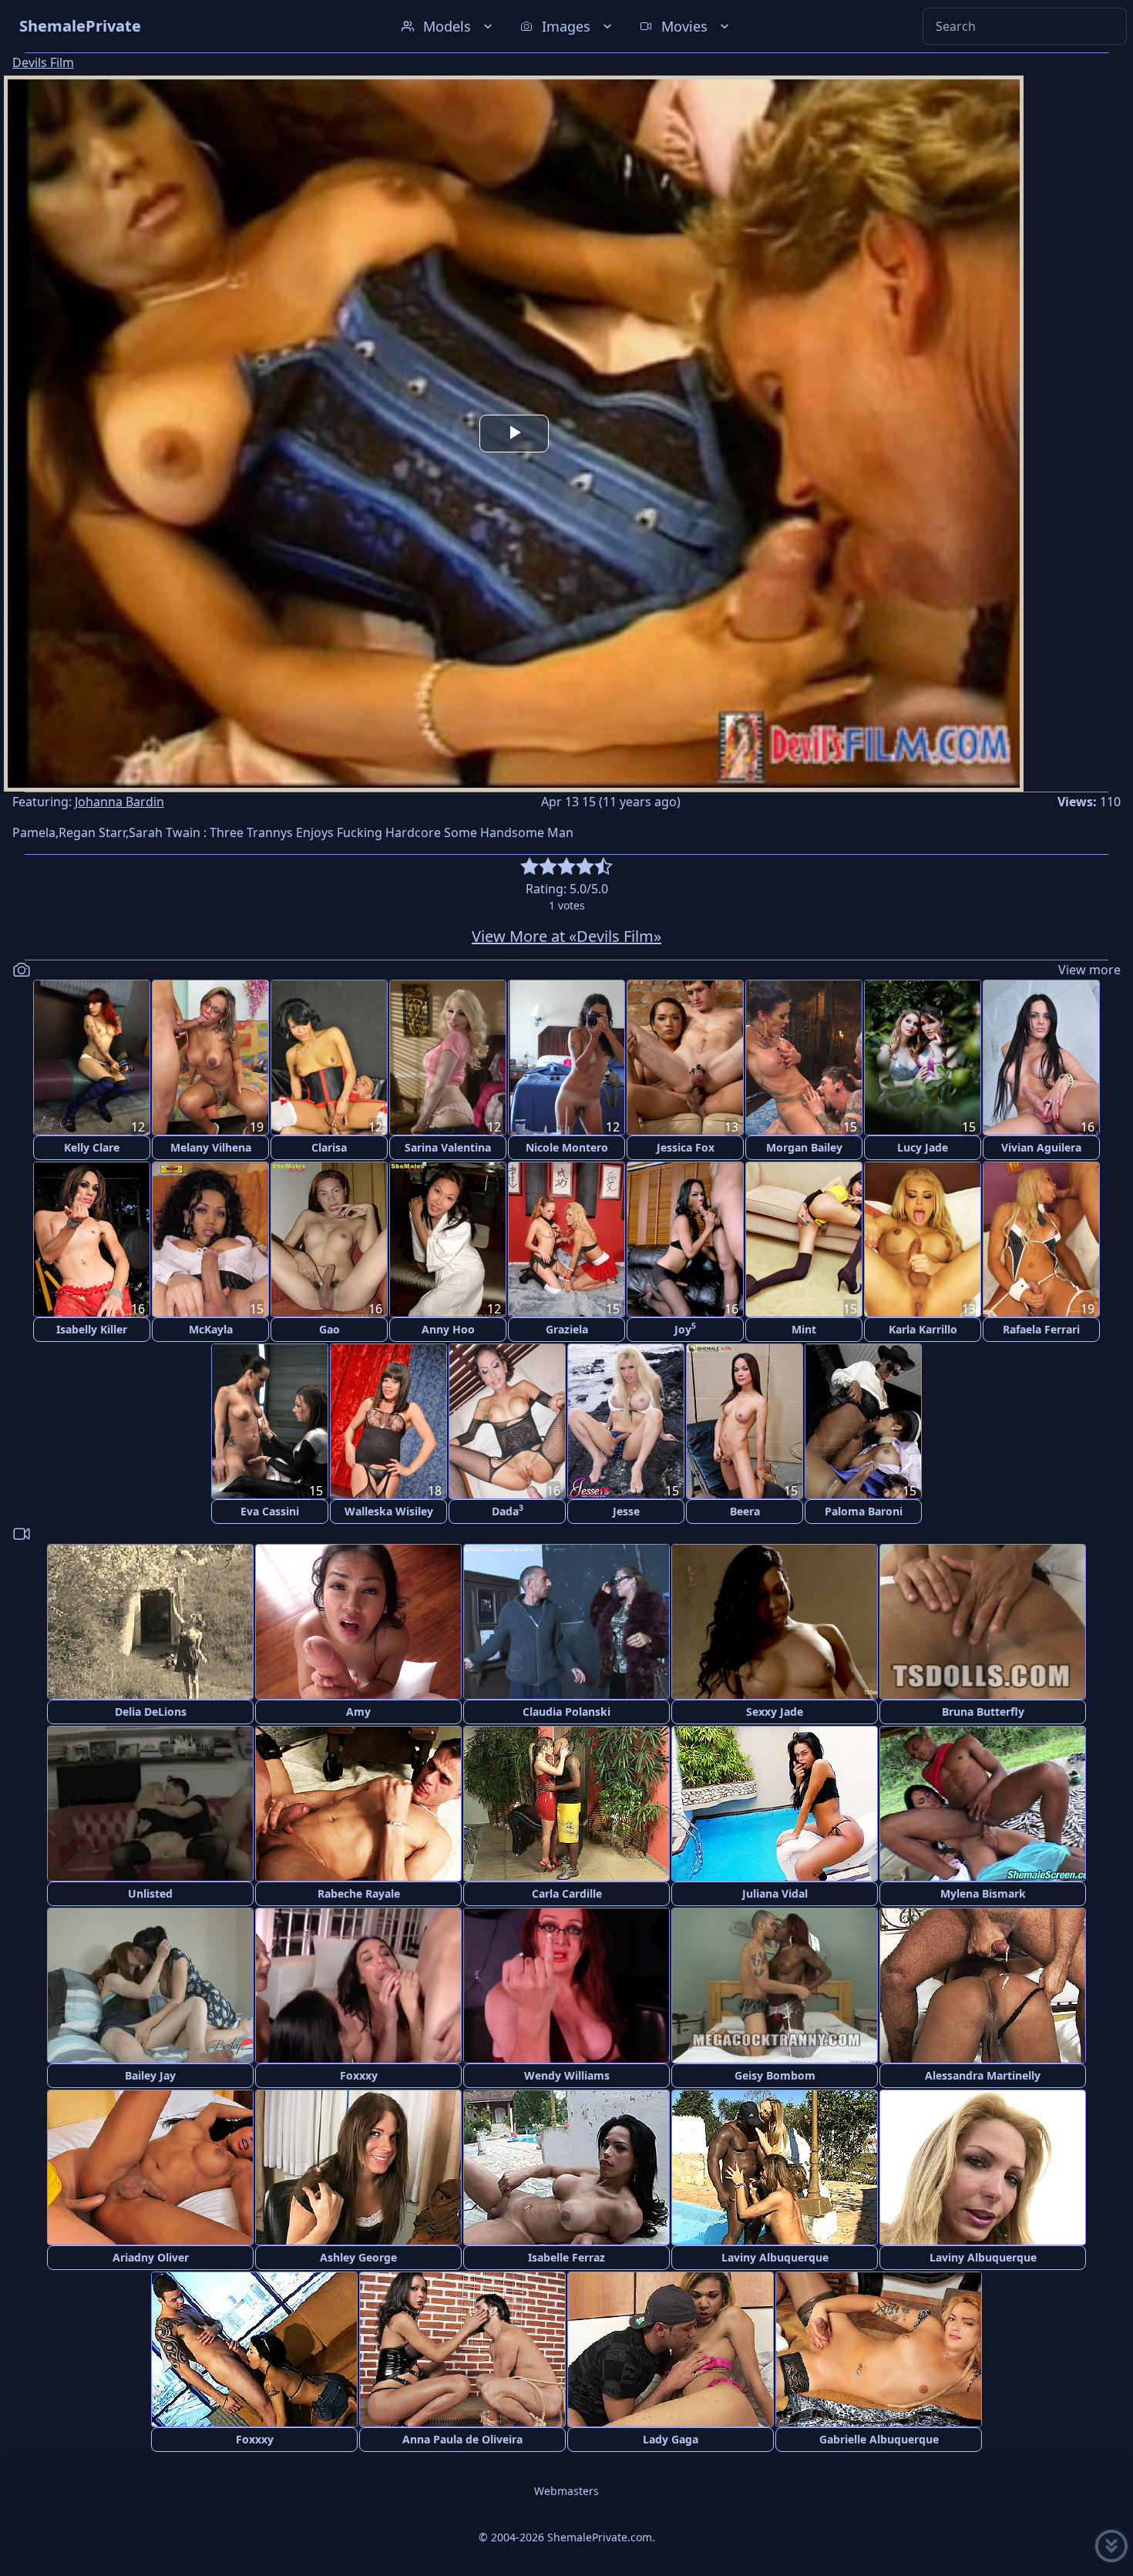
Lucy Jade (923, 1147)
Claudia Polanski (566, 1712)
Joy (685, 1328)
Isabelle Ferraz (566, 2257)
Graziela (567, 1329)
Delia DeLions (151, 1712)
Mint (804, 1329)
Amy (358, 1712)
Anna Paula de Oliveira (462, 2439)
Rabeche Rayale (359, 1893)
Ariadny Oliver (151, 2257)
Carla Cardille (567, 1893)
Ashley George (358, 2257)
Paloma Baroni (864, 1511)
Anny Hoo (448, 1329)
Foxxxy (359, 2075)
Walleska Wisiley (389, 1511)
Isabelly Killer (92, 1329)
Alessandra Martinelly (983, 2075)
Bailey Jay (150, 2075)
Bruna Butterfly (983, 1712)
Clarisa (329, 1147)
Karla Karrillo (923, 1329)
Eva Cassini (270, 1511)
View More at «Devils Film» (566, 936)
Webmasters (566, 2491)
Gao (329, 1329)
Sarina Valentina (448, 1147)
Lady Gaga (671, 2439)
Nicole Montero (567, 1147)
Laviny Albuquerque (775, 2257)
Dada (508, 1510)
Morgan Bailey (804, 1147)
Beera (745, 1511)
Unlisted (150, 1893)
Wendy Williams (567, 2075)
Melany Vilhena (211, 1147)
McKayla (211, 1329)
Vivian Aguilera (1041, 1147)
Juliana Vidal (775, 1893)
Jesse (626, 1511)
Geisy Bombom (775, 2075)
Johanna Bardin (119, 802)
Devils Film (43, 62)
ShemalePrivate (80, 26)
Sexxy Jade (775, 1712)
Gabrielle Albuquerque (879, 2439)
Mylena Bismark (983, 1893)
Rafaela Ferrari (1041, 1329)
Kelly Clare (92, 1147)
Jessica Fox (686, 1147)
